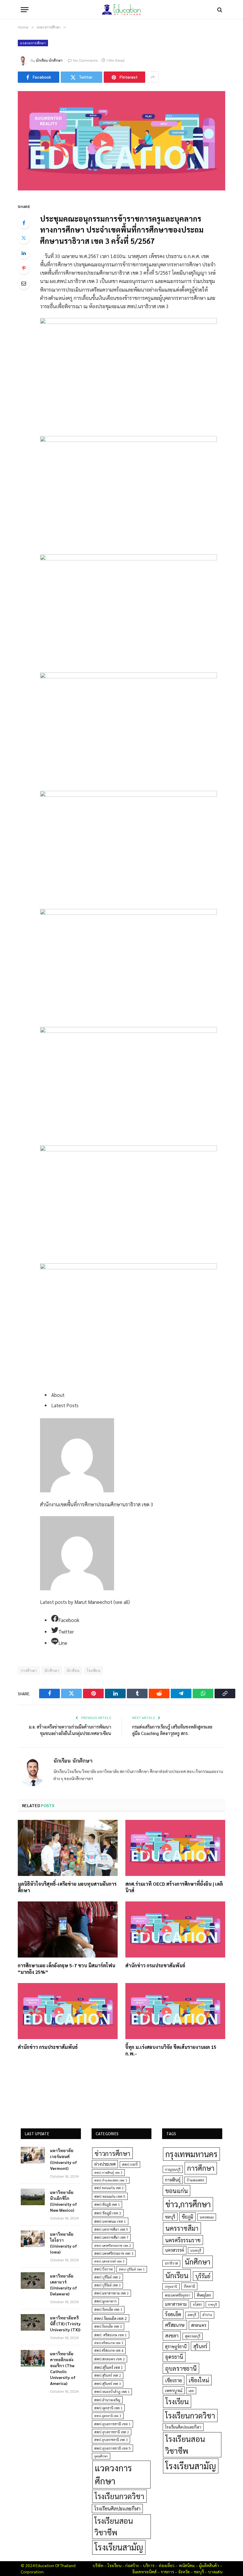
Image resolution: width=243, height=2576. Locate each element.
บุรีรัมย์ (203, 2276)
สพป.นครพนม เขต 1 (110, 2221)
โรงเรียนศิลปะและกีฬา (117, 2508)
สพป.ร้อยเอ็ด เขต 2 (111, 2318)
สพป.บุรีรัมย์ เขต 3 (107, 2285)
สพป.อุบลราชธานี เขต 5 (112, 2448)
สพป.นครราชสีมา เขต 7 (111, 2237)
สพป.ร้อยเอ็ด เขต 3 (108, 2326)
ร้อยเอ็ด (173, 2314)
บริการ (149, 2565)
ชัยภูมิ (187, 2217)
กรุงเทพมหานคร (191, 2154)
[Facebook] (24, 223)
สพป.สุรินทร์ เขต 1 (109, 2367)
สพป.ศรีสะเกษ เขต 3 (109, 2343)
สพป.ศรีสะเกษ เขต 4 (109, 2350)
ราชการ (167, 2572)
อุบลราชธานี (181, 2368)
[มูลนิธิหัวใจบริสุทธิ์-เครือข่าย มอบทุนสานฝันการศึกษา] (68, 1848)
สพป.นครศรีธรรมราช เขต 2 (113, 2245)
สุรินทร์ (200, 2346)
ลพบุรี (192, 2315)
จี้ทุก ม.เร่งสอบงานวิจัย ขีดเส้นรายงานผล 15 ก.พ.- (171, 2050)
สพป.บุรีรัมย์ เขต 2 (107, 2277)
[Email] (24, 283)
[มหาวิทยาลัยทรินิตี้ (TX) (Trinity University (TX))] (33, 2322)
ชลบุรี (170, 2217)
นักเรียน (73, 1670)
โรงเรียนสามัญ (119, 2547)
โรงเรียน (93, 1670)
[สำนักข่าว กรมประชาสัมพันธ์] (175, 1930)
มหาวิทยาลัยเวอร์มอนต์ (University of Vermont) (64, 2159)
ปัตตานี (189, 2286)
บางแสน (215, 2572)
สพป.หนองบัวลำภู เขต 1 (112, 2392)
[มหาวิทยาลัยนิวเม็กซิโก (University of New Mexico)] (33, 2197)
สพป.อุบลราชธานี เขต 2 (112, 2432)
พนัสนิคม (187, 2565)
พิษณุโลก (204, 2295)
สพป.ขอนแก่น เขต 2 (109, 2188)
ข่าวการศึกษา (112, 2153)
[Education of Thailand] (121, 10)
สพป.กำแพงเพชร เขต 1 (111, 2180)
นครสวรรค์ (175, 2250)
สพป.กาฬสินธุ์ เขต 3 (108, 2172)
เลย (191, 2391)
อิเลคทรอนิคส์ (144, 2572)
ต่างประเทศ (105, 2164)
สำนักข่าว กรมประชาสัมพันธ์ (155, 1965)
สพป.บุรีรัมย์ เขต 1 (132, 2269)
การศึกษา (201, 2168)
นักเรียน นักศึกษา (49, 60)
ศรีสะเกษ (175, 2325)
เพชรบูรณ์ (174, 2390)
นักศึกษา (52, 1670)
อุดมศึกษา (101, 2456)
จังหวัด (184, 2572)
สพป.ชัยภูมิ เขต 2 (108, 2213)
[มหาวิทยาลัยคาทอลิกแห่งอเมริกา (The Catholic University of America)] (33, 2358)
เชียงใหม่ (199, 2380)
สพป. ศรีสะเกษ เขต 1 (111, 2335)
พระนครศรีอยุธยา (178, 2295)
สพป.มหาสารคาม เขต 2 (111, 2293)
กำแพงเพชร (195, 2180)
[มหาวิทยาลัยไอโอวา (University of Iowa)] (33, 2239)
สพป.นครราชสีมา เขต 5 (111, 2229)
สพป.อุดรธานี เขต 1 (108, 2408)
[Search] (219, 10)
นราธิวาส (171, 2263)
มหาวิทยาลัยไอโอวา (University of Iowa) (64, 2243)
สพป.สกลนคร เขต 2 (109, 2359)
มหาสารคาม (176, 2304)
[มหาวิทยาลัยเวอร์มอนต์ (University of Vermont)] (33, 2155)
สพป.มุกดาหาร (105, 2301)
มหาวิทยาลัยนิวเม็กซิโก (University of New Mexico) (64, 2201)
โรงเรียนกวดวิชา (119, 2496)
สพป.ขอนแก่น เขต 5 (110, 2196)
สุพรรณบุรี (193, 2336)
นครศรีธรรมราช (183, 2240)
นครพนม (207, 2217)
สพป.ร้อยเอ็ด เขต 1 (108, 2309)
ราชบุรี (212, 2304)
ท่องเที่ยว (167, 2565)
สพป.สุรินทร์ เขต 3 (108, 2384)
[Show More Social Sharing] (153, 77)
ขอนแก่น (176, 2191)
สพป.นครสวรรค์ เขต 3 (109, 2261)
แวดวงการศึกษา (33, 43)
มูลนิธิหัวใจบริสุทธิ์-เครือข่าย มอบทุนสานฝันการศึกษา (67, 1887)
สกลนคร (199, 2325)
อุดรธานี (174, 2357)
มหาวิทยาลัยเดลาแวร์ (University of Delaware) (64, 2285)
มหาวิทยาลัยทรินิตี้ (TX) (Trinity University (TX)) (65, 2324)
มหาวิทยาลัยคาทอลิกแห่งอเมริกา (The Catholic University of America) (63, 2368)
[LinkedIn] (24, 253)
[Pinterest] (24, 268)
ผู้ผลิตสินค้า (209, 2565)
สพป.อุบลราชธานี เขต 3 (111, 2440)
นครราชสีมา (182, 2228)
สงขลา (172, 2335)
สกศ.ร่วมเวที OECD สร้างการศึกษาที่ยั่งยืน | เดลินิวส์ (174, 1887)
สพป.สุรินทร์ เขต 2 (108, 2375)
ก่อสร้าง (132, 2565)
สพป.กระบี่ (130, 2164)
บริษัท (98, 2565)
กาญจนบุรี (173, 2169)
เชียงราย (174, 2380)
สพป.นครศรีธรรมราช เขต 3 (114, 2253)
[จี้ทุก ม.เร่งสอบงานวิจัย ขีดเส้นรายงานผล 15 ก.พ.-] (175, 2011)
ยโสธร (197, 2304)
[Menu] (25, 10)
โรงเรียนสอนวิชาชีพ (114, 2526)
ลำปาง (207, 2315)
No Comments (85, 60)
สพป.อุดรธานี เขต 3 (108, 2416)
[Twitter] (24, 238)
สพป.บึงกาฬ (103, 2269)
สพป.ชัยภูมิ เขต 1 (107, 2204)
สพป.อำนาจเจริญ (107, 2400)
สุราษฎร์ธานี (176, 2346)
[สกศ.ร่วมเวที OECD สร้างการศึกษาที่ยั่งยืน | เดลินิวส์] (175, 1848)
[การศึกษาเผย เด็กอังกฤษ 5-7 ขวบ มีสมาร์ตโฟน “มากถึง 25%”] (68, 1930)
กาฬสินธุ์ (173, 2180)
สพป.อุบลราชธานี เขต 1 (112, 2424)
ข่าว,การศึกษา (188, 2204)
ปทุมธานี (171, 2286)
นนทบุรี (196, 2250)
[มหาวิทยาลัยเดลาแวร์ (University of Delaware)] (33, 2281)
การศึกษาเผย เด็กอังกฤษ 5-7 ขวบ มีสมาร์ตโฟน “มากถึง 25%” (67, 1969)
